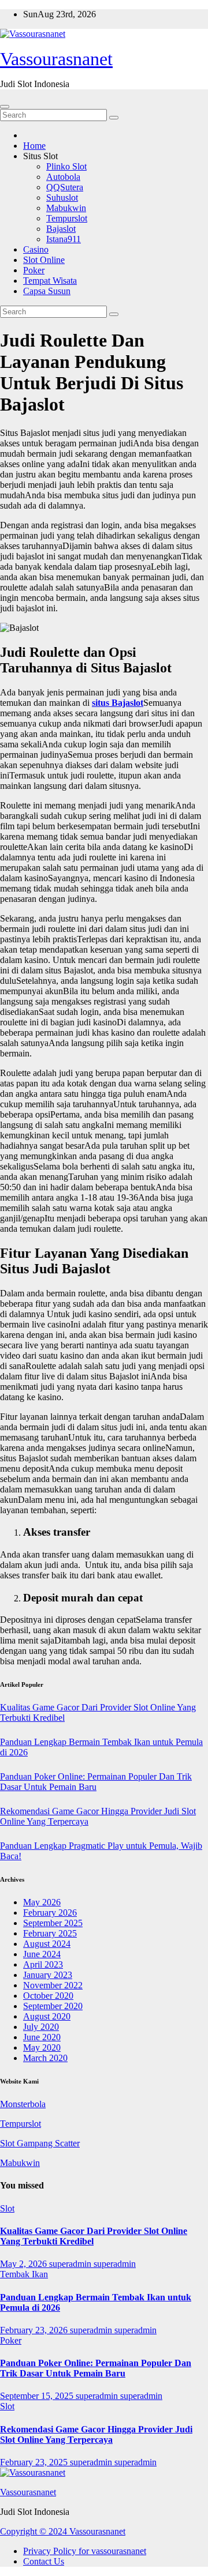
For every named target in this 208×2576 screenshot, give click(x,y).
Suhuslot (62, 198)
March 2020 (45, 2058)
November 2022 (53, 1985)
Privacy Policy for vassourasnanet (85, 2551)
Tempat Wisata (50, 281)
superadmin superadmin (92, 2264)
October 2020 (48, 1996)
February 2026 (50, 1913)
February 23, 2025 (35, 2462)
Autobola (63, 177)
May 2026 (42, 1902)
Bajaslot (61, 229)
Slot (7, 2208)
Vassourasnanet (56, 59)
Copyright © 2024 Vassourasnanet (63, 2531)
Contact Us (44, 2561)
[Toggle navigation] (5, 107)
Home (34, 146)
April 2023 (43, 1964)
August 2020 (47, 2016)
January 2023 (48, 1975)
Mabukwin (66, 208)
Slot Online (44, 260)
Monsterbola (23, 2104)
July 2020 (41, 2027)
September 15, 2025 (38, 2396)
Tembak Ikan (24, 2274)
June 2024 (42, 1954)
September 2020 (53, 2006)
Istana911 (64, 239)
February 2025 (50, 1933)
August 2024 (47, 1944)
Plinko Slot (66, 166)
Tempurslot (67, 218)
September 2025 (53, 1923)
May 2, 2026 (25, 2264)
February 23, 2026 (35, 2330)
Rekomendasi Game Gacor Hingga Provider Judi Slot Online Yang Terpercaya (96, 2434)
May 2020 (42, 2047)
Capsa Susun (47, 291)
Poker (34, 270)
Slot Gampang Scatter (40, 2143)
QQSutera (65, 187)
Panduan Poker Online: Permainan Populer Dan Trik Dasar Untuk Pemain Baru (96, 1782)
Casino (36, 249)
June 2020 (42, 2037)
